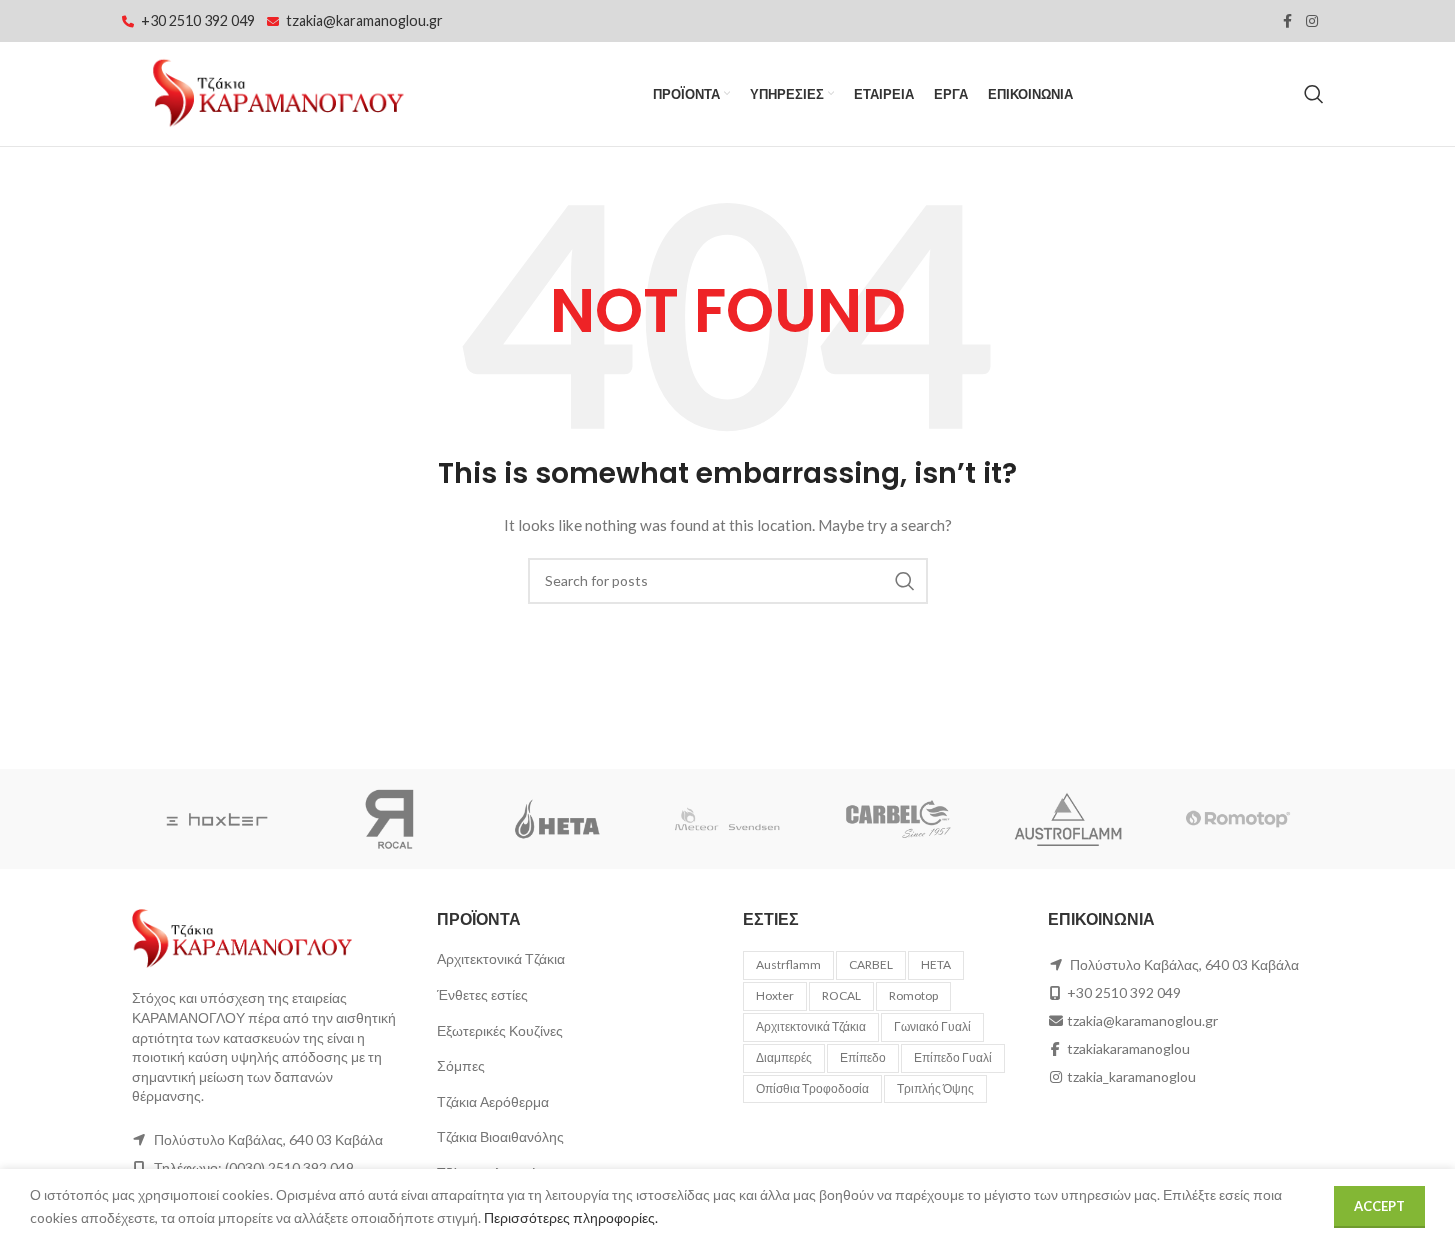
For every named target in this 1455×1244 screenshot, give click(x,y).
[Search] (1314, 94)
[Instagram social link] (1312, 21)
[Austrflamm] (1068, 819)
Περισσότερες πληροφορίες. (571, 1217)
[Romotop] (1238, 819)
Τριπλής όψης (935, 1088)
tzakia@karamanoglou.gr (364, 20)
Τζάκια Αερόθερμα (493, 1101)
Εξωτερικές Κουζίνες (500, 1030)
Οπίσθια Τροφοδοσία (812, 1088)
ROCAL (841, 995)
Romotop (913, 995)
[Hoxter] (217, 819)
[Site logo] (277, 92)
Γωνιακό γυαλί (932, 1026)
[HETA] (557, 819)
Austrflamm (788, 964)
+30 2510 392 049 (198, 20)
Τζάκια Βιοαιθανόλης (500, 1136)
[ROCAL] (387, 819)
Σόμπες (461, 1065)
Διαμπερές (784, 1057)
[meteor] (727, 819)
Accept (1379, 1206)
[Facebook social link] (1288, 21)
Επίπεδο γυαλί (953, 1057)
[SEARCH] (905, 581)
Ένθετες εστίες (482, 994)
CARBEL (871, 964)
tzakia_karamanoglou (1131, 1076)
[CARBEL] (898, 819)
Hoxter (775, 995)
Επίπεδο (863, 1057)
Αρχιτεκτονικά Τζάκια (501, 958)
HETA (936, 964)
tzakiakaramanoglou (1128, 1048)
